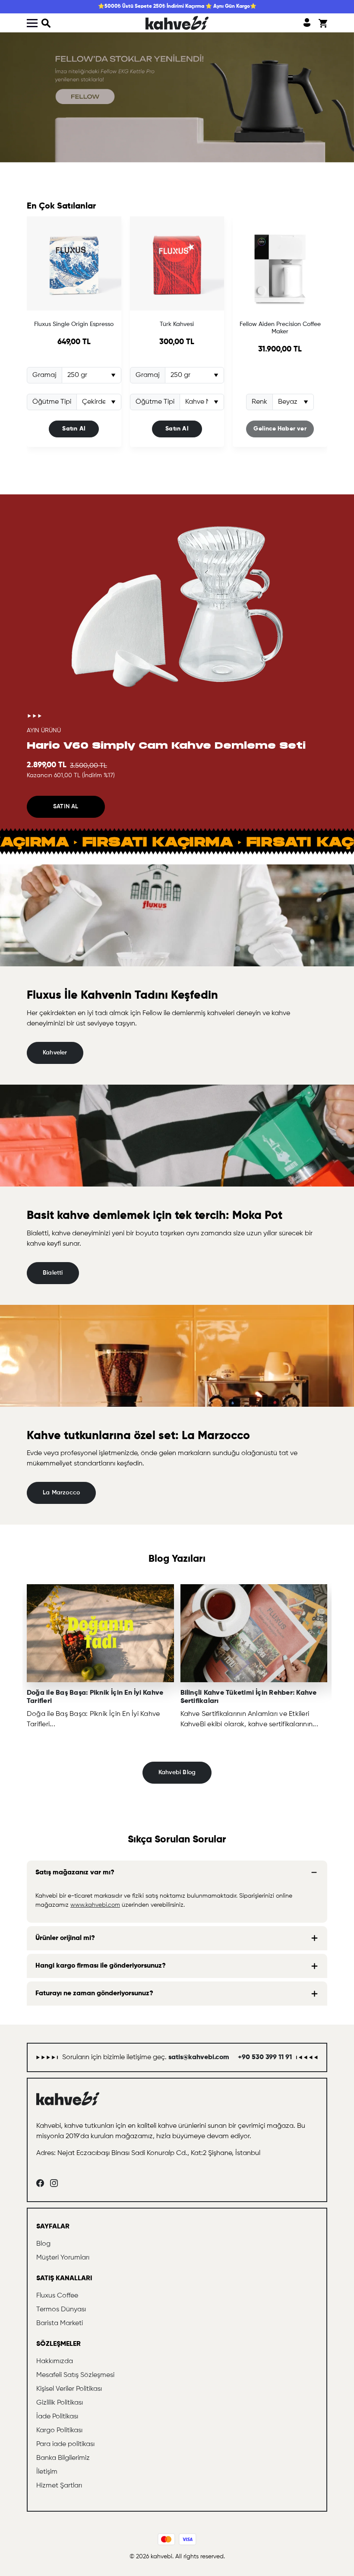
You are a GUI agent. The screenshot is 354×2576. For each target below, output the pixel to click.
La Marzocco (61, 1493)
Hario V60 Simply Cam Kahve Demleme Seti (166, 745)
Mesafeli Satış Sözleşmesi (75, 2375)
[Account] (307, 23)
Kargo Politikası (59, 2430)
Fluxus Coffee (57, 2296)
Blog (43, 2244)
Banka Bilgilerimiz (63, 2458)
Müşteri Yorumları (63, 2258)
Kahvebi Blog (177, 1772)
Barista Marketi (60, 2323)
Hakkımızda (55, 2361)
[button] (46, 23)
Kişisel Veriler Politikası (69, 2389)
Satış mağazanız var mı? (75, 1873)
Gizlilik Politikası (60, 2403)
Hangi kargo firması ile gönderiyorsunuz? (101, 1966)
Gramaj (44, 375)
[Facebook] (40, 2183)
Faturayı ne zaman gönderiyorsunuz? (94, 1994)
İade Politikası (57, 2417)
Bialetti (53, 1273)
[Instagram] (54, 2183)
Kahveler (55, 1053)
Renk (259, 402)
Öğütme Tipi (52, 402)
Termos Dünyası (61, 2310)
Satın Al (74, 429)
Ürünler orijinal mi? (65, 1938)
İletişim (47, 2472)
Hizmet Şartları (59, 2486)
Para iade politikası (65, 2444)
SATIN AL (66, 807)
